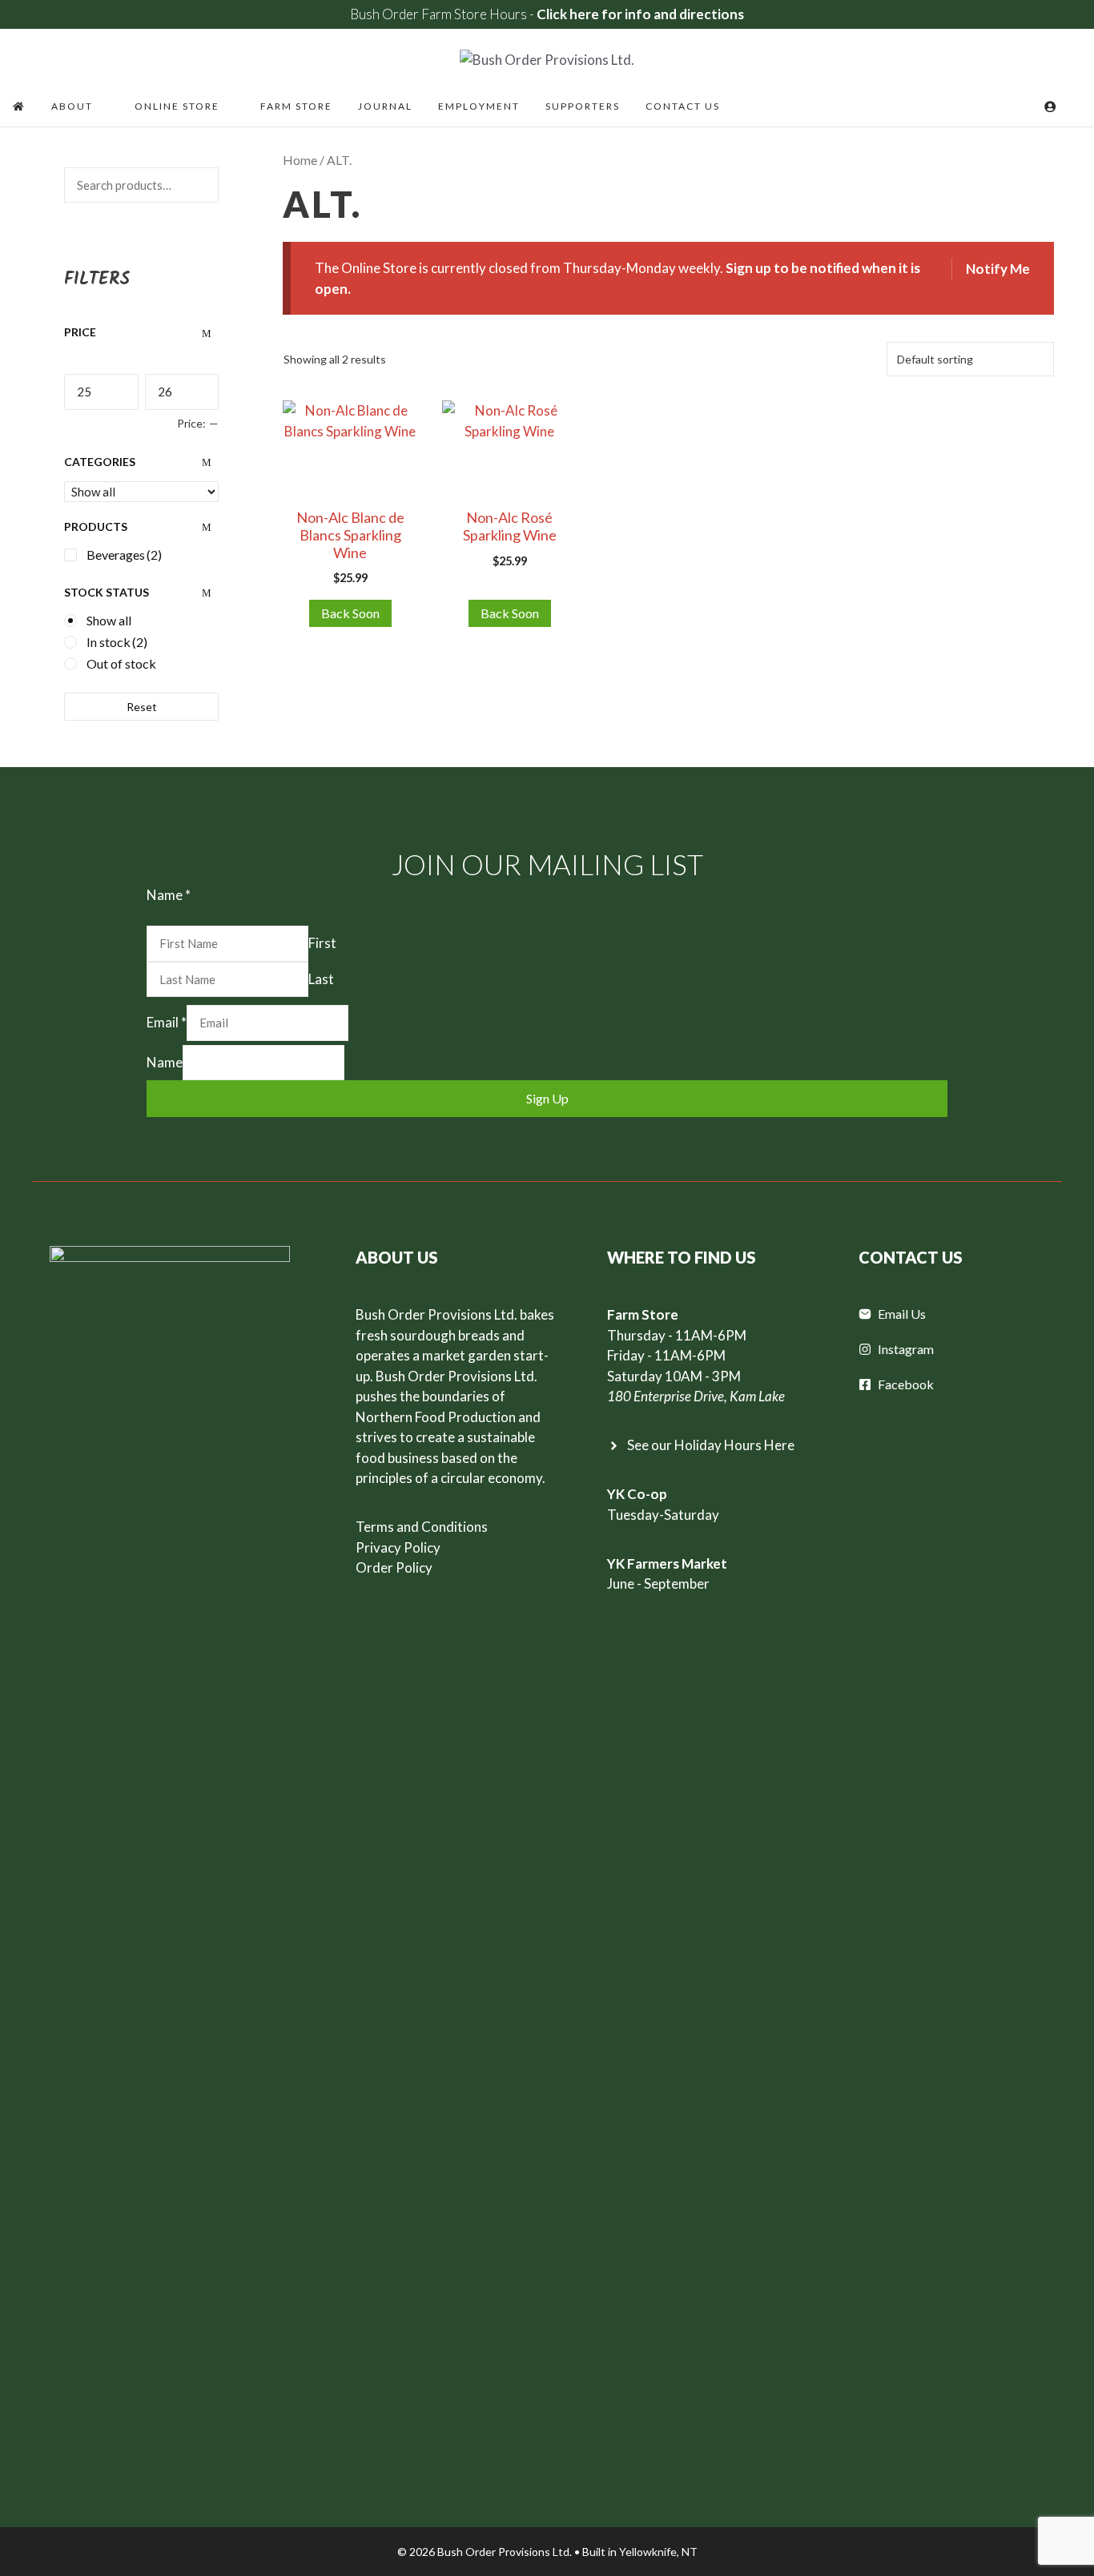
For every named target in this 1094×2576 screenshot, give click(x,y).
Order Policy (394, 1567)
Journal (385, 106)
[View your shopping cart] (1028, 106)
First (322, 943)
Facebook (906, 1384)
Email (167, 1022)
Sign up (547, 1098)
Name (165, 1062)
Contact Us (683, 106)
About (72, 106)
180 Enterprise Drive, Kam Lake (696, 1396)
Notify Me (998, 269)
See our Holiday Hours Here (711, 1445)
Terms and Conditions (422, 1527)
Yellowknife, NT (658, 2552)
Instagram (906, 1349)
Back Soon (350, 613)
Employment (479, 106)
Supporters (583, 106)
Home (300, 160)
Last (321, 979)
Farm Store (296, 106)
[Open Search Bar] (1075, 106)
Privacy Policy (398, 1547)
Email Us (902, 1314)
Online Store (177, 106)
